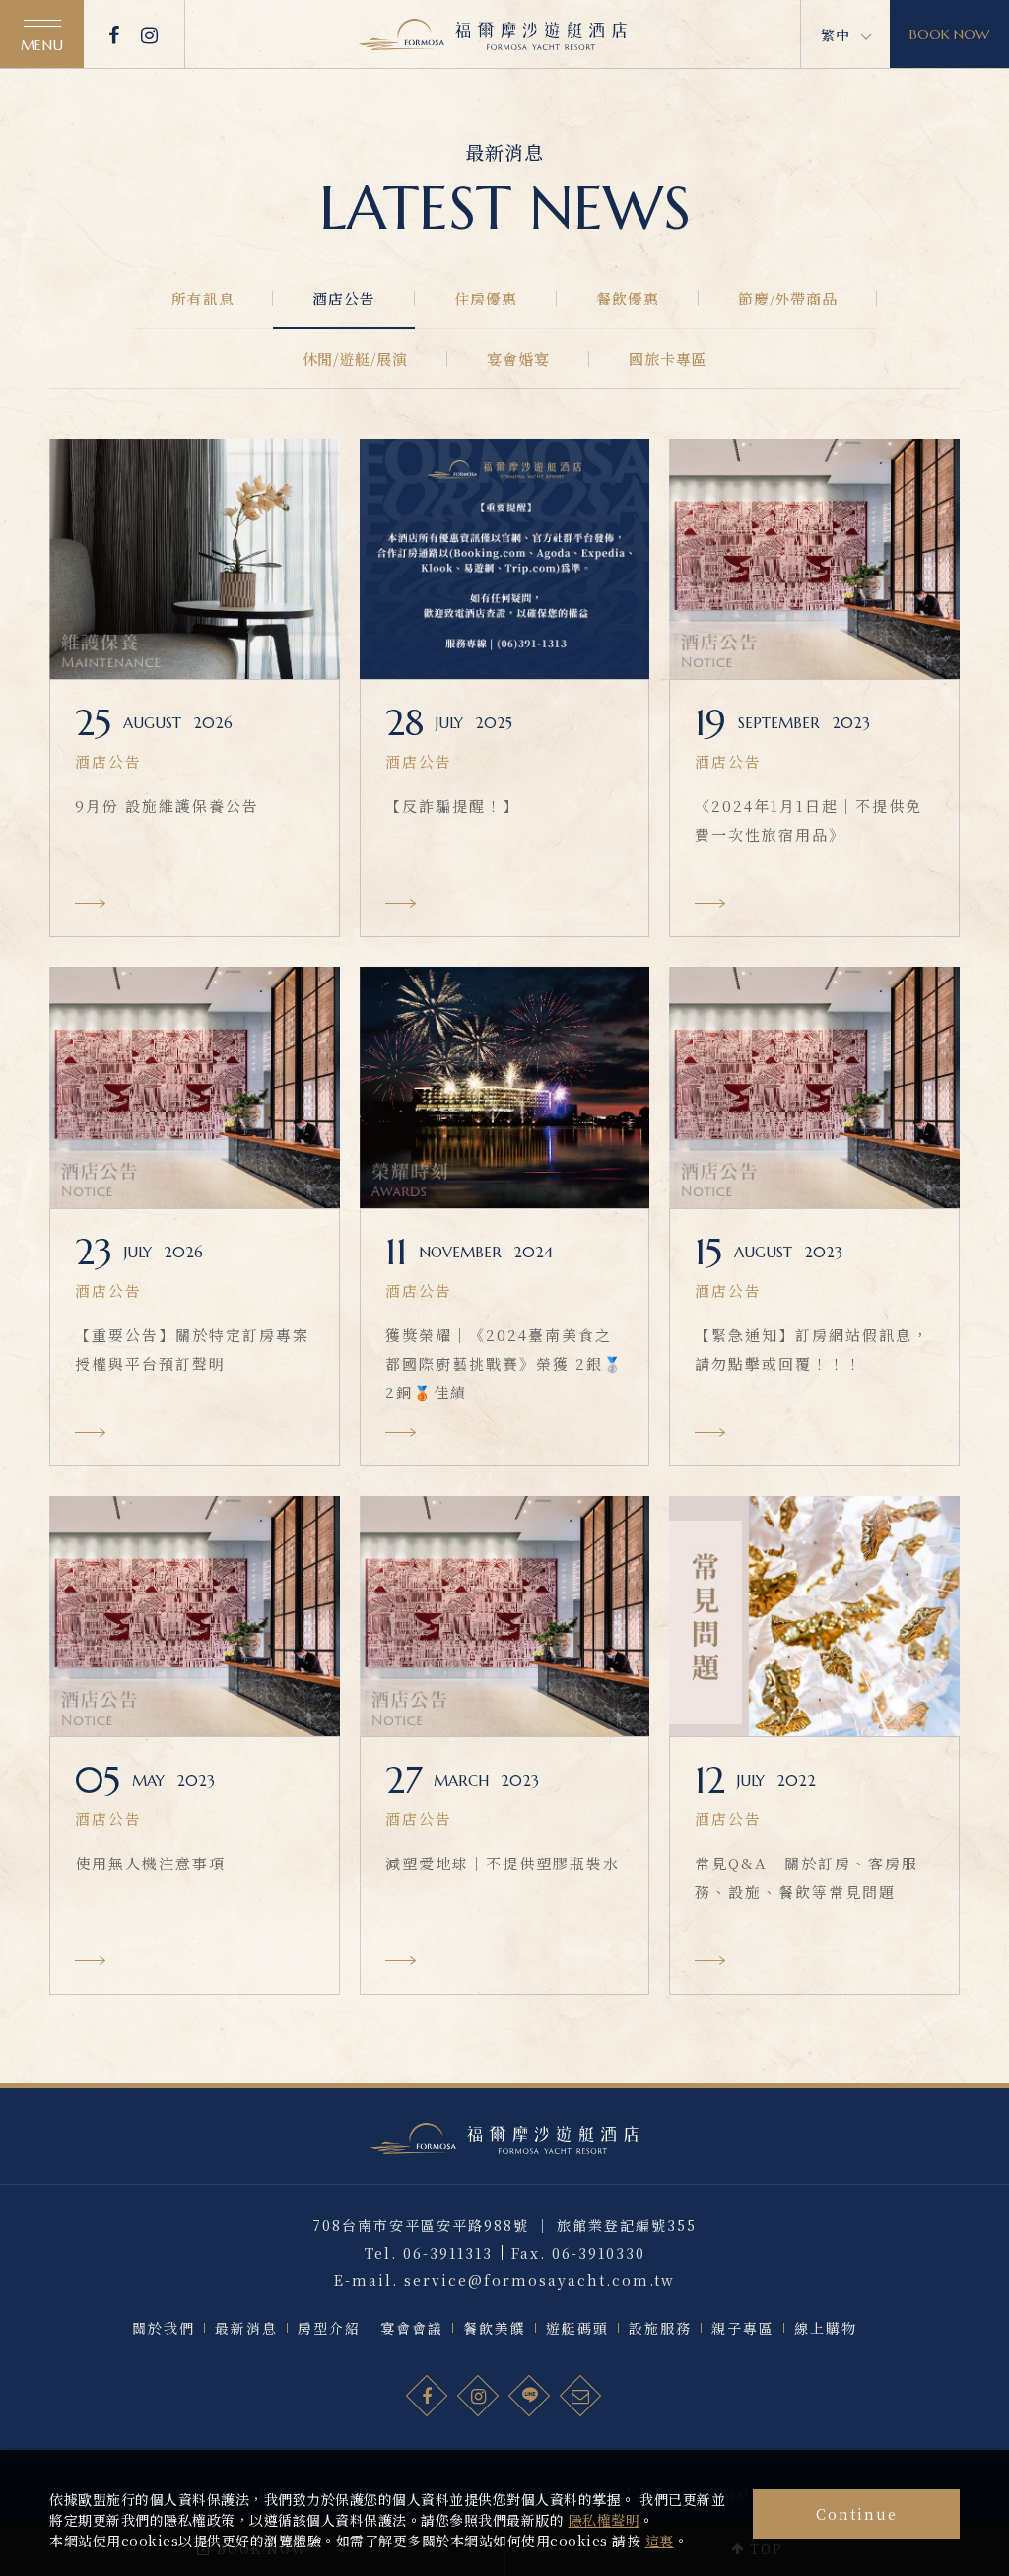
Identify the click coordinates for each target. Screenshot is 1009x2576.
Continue (857, 2514)
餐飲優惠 (628, 298)
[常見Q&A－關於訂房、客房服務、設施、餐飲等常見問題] (814, 1616)
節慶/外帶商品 (788, 298)
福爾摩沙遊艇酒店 (493, 34)
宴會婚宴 (518, 358)
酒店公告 (344, 298)
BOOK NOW (949, 34)
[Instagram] (150, 34)
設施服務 (660, 2328)
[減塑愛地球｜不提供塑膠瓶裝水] (505, 1616)
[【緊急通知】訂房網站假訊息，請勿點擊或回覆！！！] (814, 1087)
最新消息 (246, 2328)
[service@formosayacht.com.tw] (581, 2397)
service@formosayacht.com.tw (539, 2280)
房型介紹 (329, 2328)
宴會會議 (412, 2328)
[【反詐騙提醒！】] (505, 559)
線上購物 (826, 2328)
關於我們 (164, 2328)
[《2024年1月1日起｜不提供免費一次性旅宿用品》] (814, 559)
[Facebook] (115, 34)
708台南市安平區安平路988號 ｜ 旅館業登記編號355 (504, 2225)
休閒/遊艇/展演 (355, 358)
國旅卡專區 (668, 358)
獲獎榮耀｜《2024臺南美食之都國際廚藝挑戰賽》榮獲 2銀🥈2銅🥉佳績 (504, 1363)
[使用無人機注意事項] (195, 1616)
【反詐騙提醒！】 (452, 806)
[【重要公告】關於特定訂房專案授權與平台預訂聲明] (195, 1087)
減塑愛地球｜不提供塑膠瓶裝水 (503, 1863)
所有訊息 (203, 298)
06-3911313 (448, 2253)
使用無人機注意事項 (150, 1863)
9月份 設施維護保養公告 (167, 806)
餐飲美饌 (495, 2328)
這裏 (660, 2541)
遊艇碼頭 (577, 2328)
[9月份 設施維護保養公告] (195, 559)
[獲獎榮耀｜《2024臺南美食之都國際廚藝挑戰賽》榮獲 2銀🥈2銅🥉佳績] (505, 1087)
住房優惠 (486, 298)
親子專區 (743, 2328)
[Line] (530, 2397)
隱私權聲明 (605, 2520)
